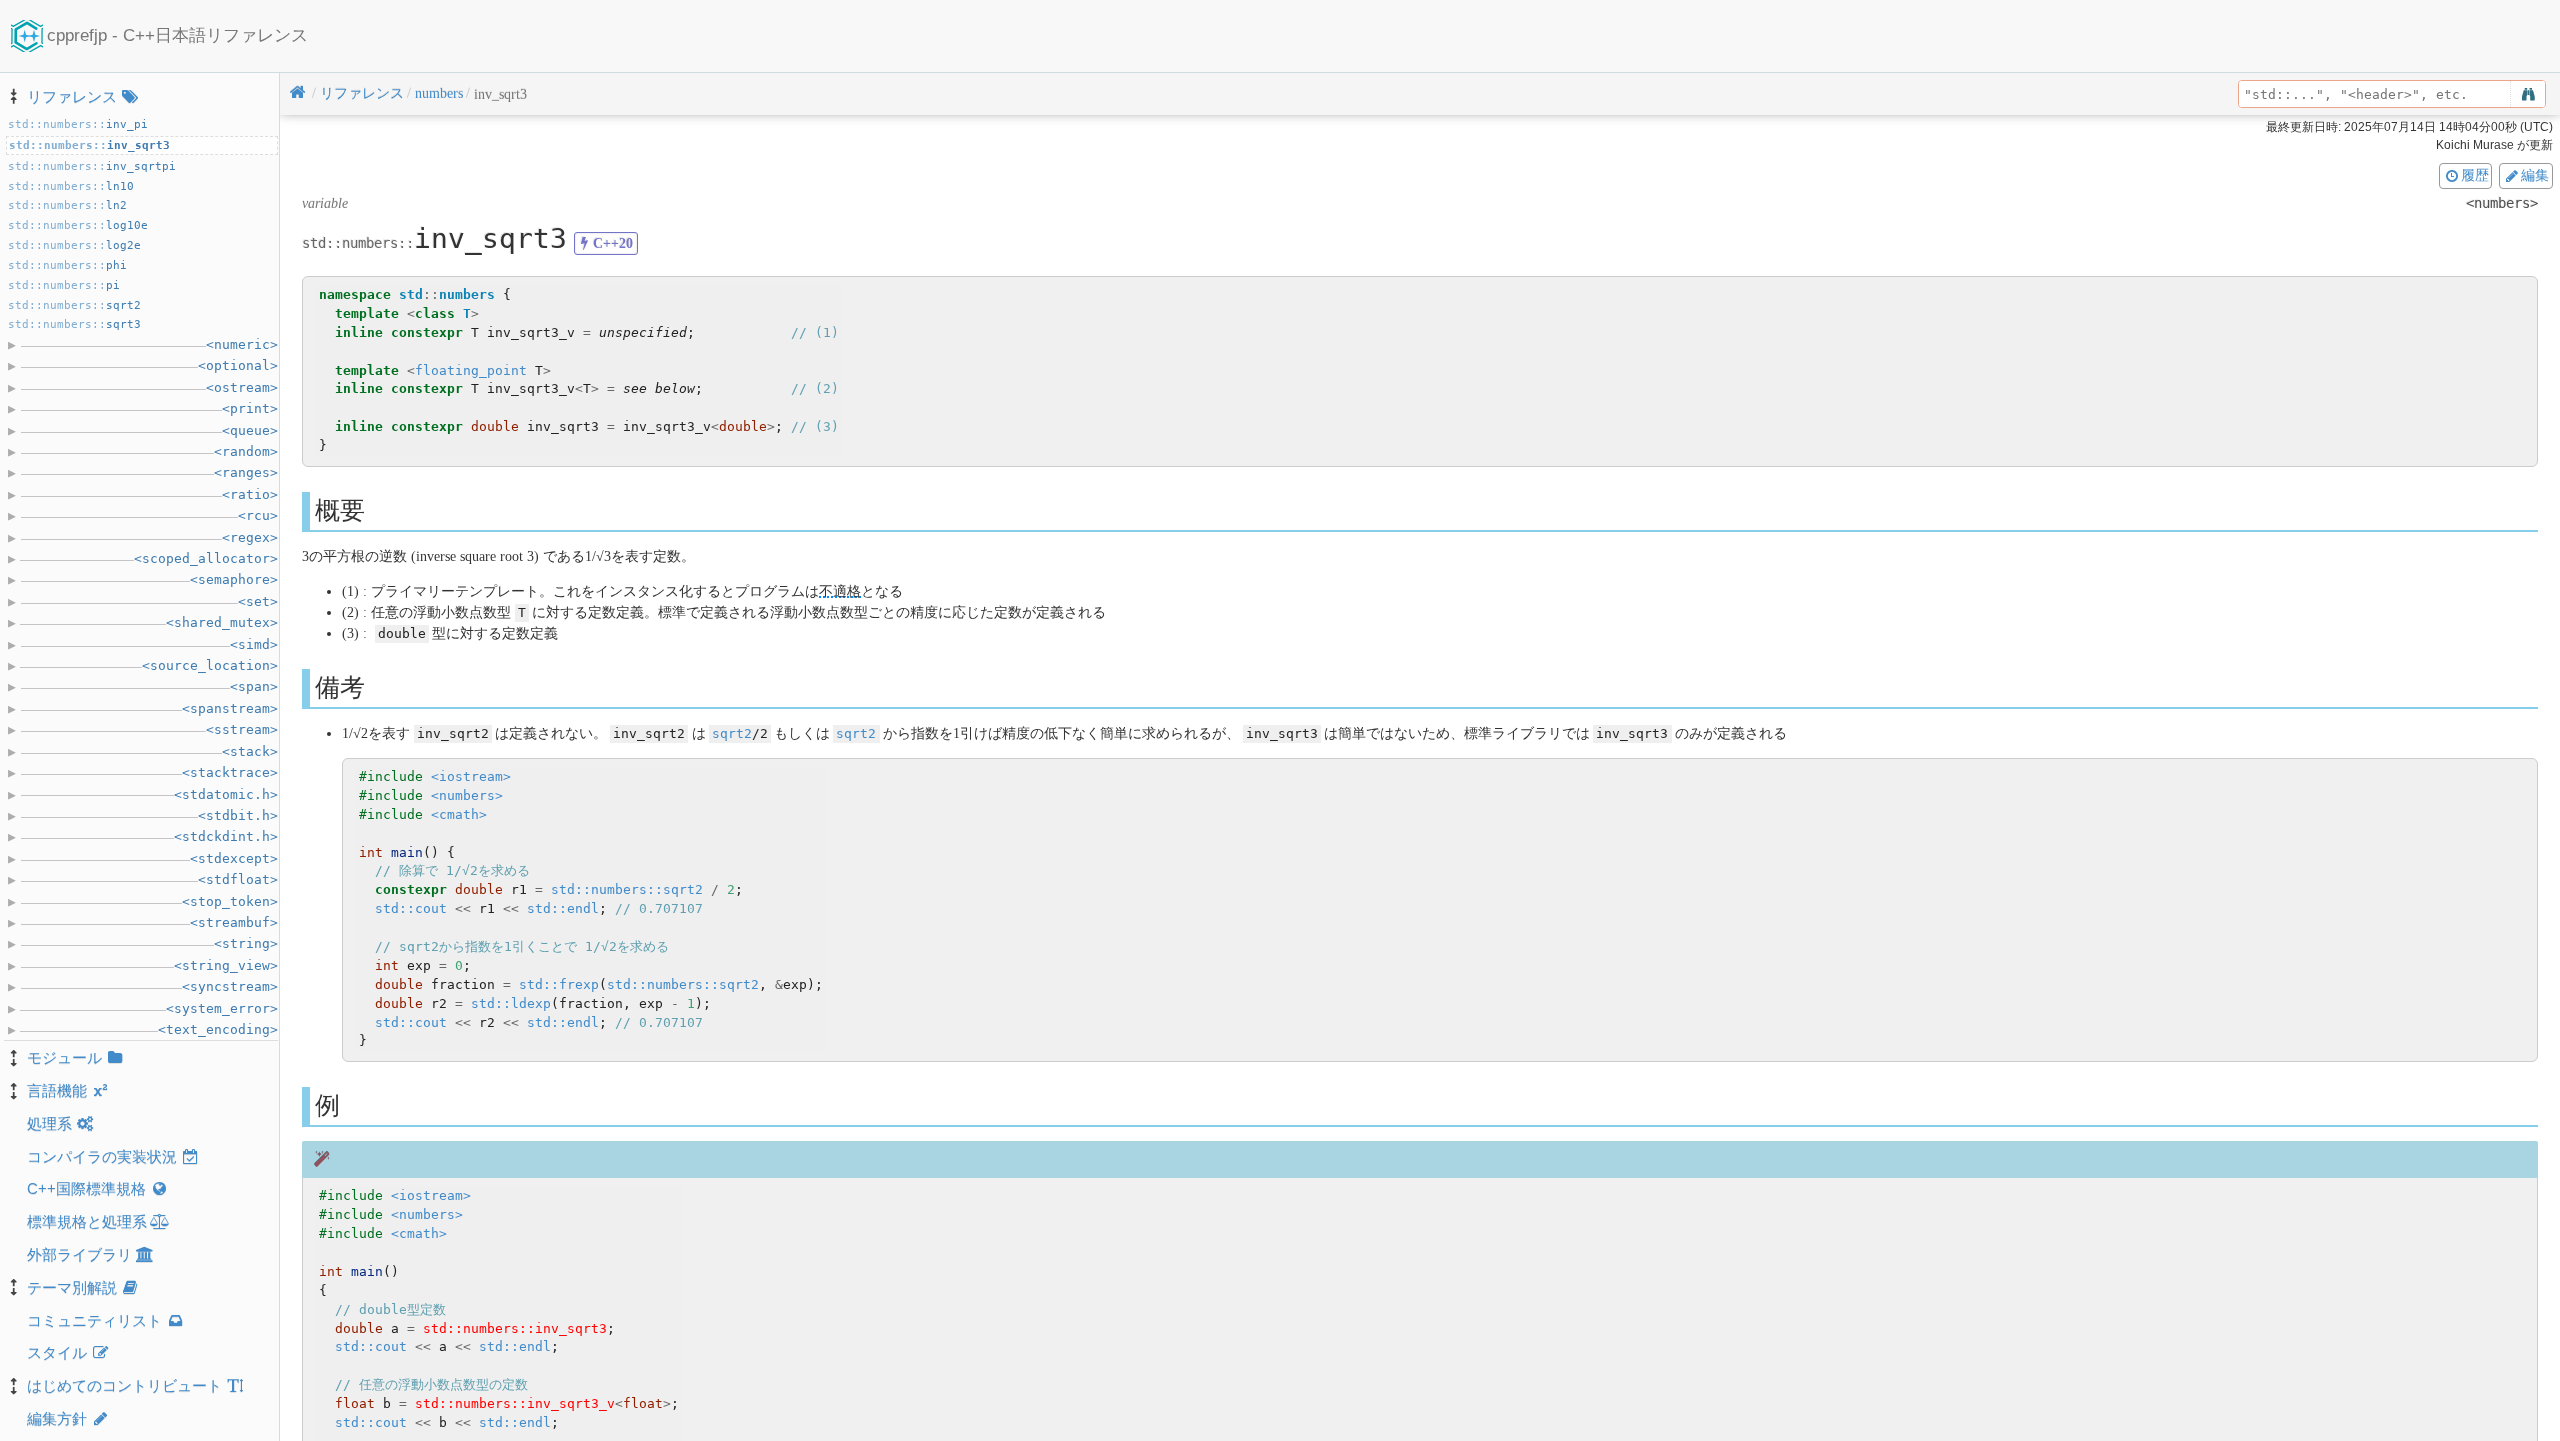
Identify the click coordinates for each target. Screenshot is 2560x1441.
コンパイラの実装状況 (102, 1156)
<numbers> (467, 795)
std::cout (411, 908)
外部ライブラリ (79, 1254)
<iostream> (471, 776)
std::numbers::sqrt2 (627, 889)
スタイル (57, 1352)
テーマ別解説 (72, 1287)
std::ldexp (511, 1003)
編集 (2535, 175)
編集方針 (57, 1418)
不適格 (840, 591)
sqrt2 (732, 733)
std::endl (563, 908)
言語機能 (57, 1090)
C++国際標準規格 (86, 1188)
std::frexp (559, 984)
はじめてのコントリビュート (124, 1385)
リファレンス (72, 96)
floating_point (471, 370)
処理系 (49, 1123)
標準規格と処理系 (87, 1221)
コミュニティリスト (94, 1320)
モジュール (64, 1057)
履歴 (2475, 175)
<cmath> (459, 814)
